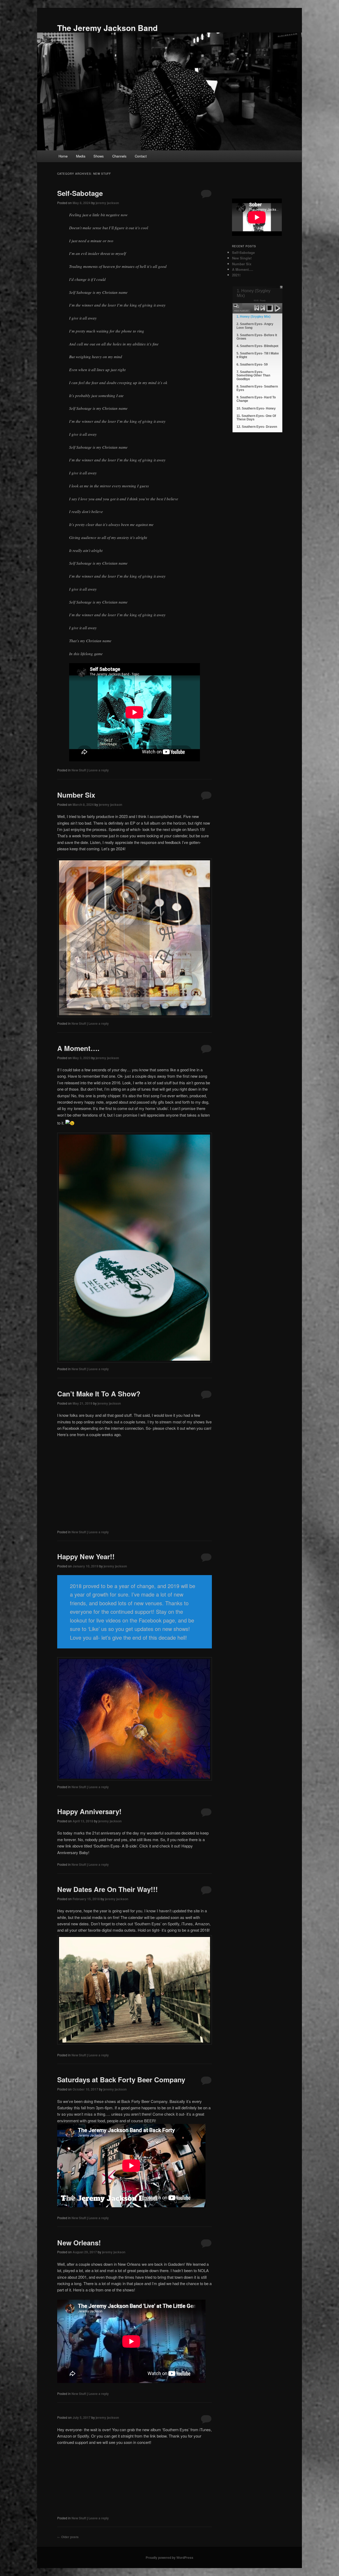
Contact (141, 156)
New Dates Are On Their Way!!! (108, 1889)
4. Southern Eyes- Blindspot (257, 346)
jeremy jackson (107, 203)
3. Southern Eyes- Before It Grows (257, 337)
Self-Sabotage (80, 193)
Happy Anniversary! (89, 1811)
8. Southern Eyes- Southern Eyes (257, 388)
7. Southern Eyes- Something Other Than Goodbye (253, 375)
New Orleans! (79, 2243)
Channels (119, 156)
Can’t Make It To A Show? (99, 1394)
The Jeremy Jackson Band (107, 28)
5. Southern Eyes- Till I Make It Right (258, 355)
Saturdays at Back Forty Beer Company (121, 2080)
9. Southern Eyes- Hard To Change (256, 399)
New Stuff (79, 770)
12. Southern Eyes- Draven (257, 427)
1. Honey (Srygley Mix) (253, 317)
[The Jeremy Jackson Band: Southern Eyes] (85, 2477)
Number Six (76, 795)
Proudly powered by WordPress (169, 2557)
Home (63, 156)
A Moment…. (78, 1048)
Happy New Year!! (86, 1556)
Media (81, 156)
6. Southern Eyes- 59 (252, 365)
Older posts (68, 2537)
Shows (99, 156)
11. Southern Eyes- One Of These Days (256, 418)
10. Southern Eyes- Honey (256, 408)
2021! (236, 275)
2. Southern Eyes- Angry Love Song (255, 326)
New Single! (242, 258)
